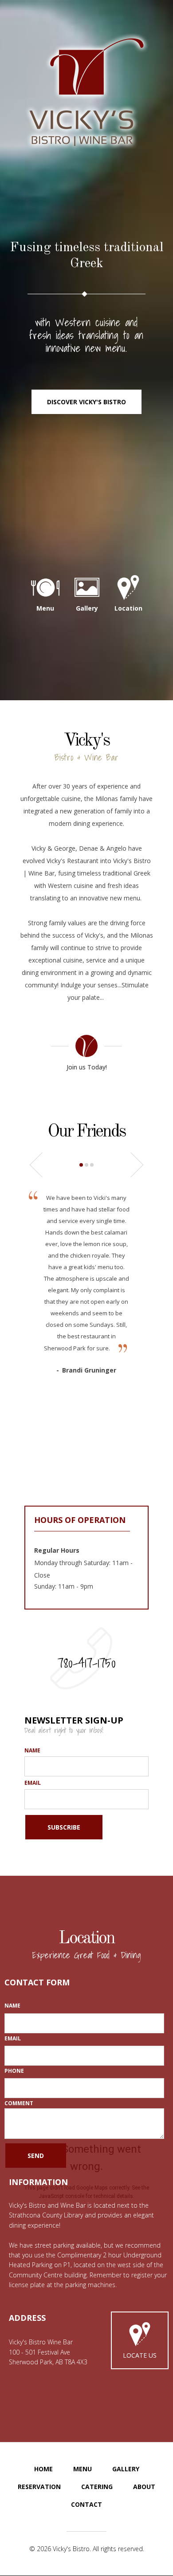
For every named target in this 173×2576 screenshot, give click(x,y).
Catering (97, 2487)
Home (43, 2469)
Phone (14, 2071)
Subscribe (64, 1827)
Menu (83, 2469)
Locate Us (140, 2355)
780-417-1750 (87, 1663)
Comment (19, 2103)
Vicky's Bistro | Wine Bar (86, 91)
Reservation (39, 2487)
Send (36, 2156)
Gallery (126, 2469)
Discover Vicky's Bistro (86, 402)
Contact (86, 2504)
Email (33, 1783)
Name (32, 1750)
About (144, 2487)
